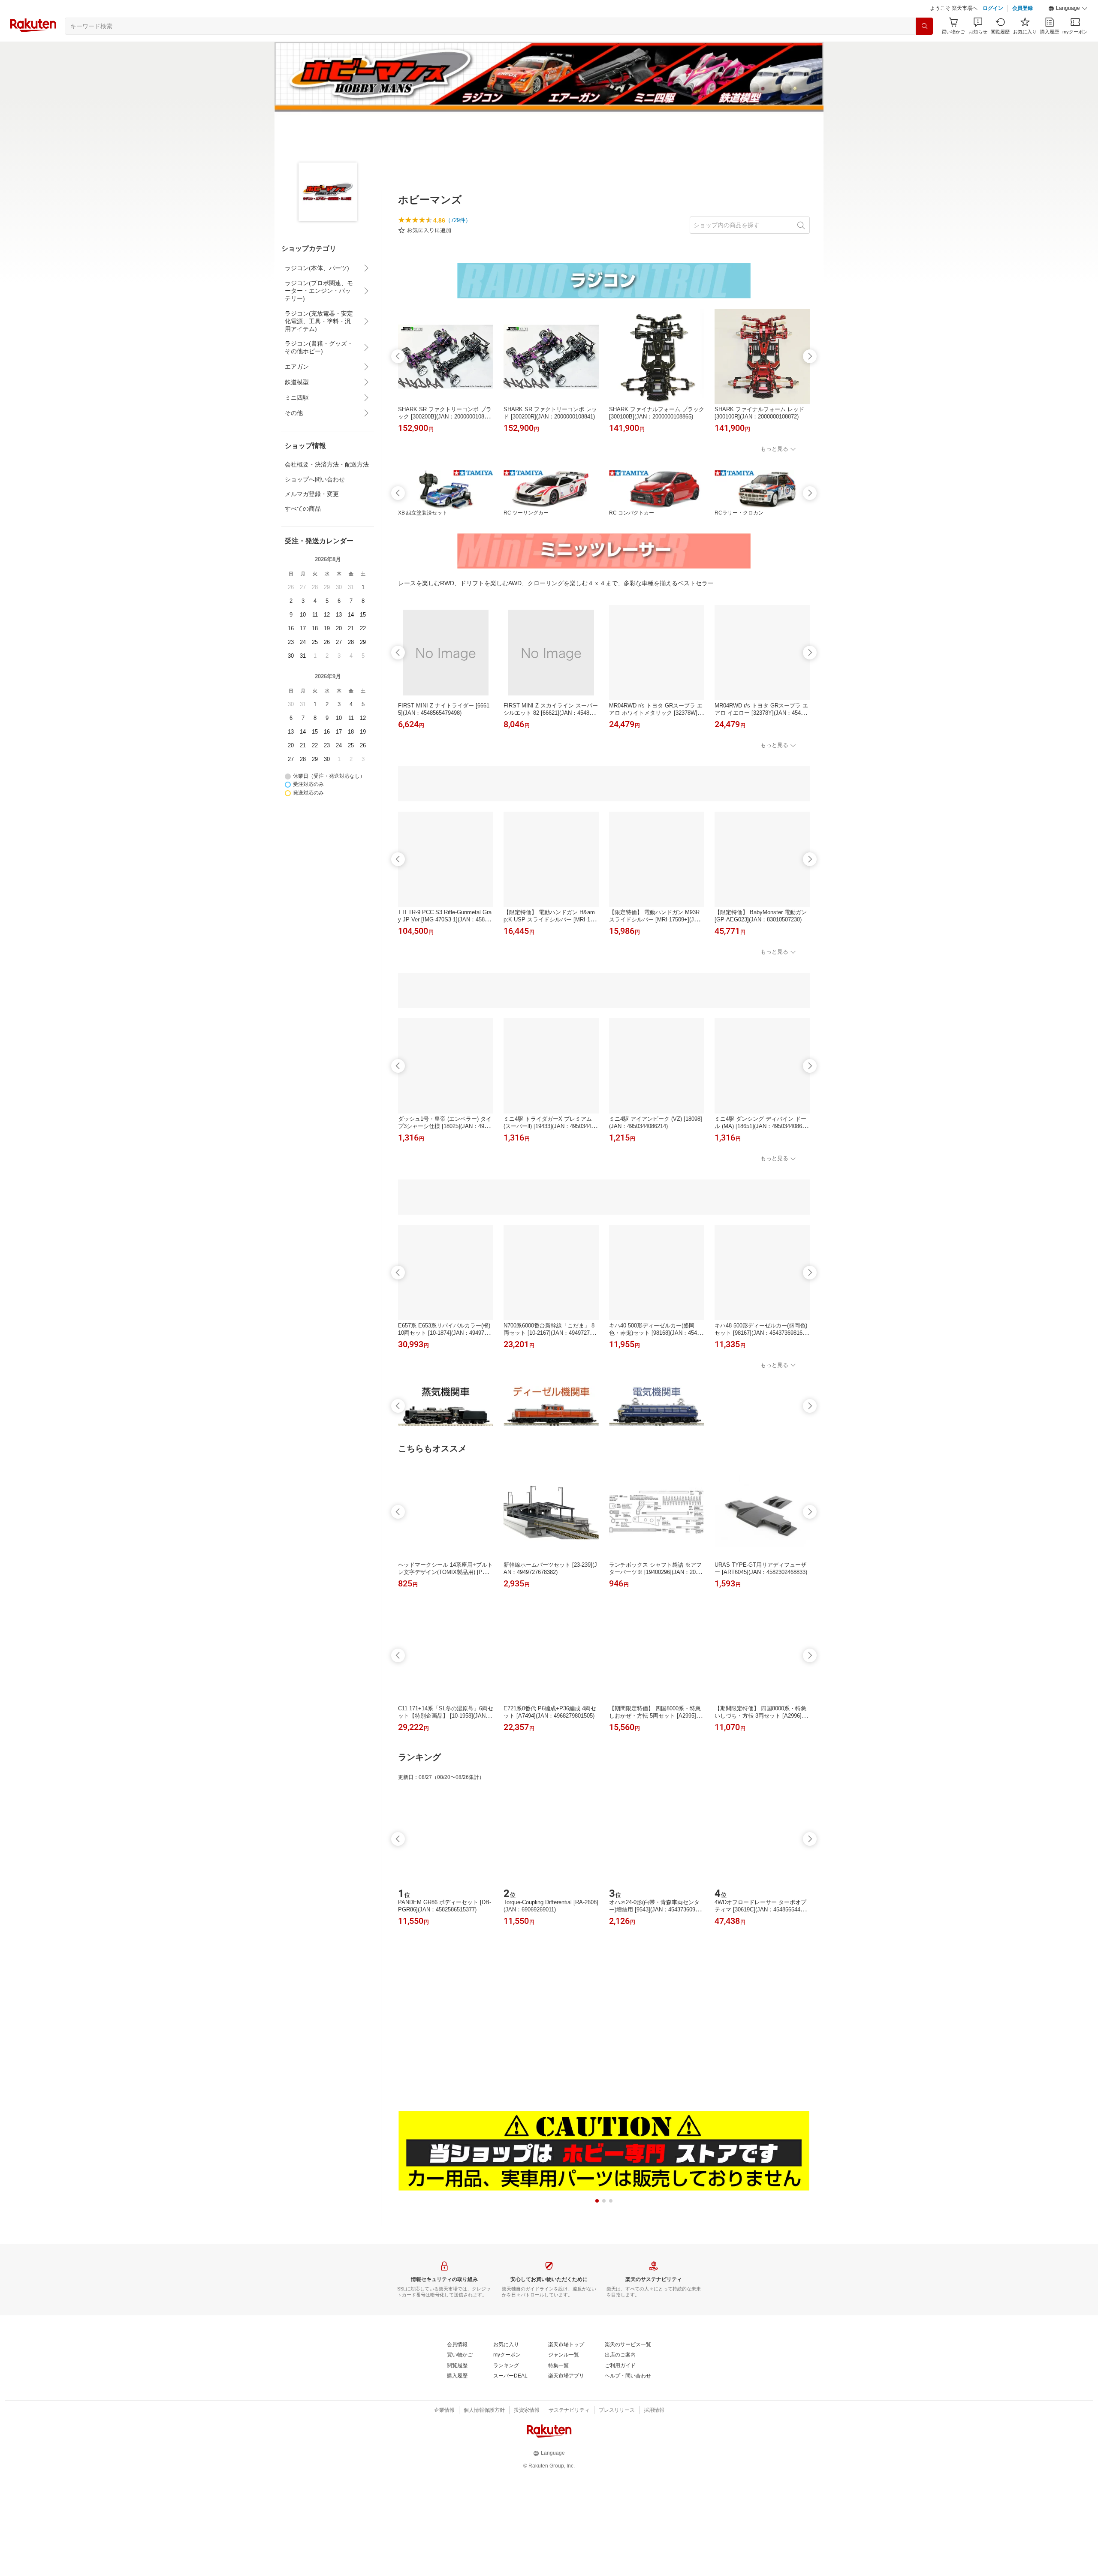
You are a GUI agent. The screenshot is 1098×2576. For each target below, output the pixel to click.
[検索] (924, 26)
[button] (1068, 9)
